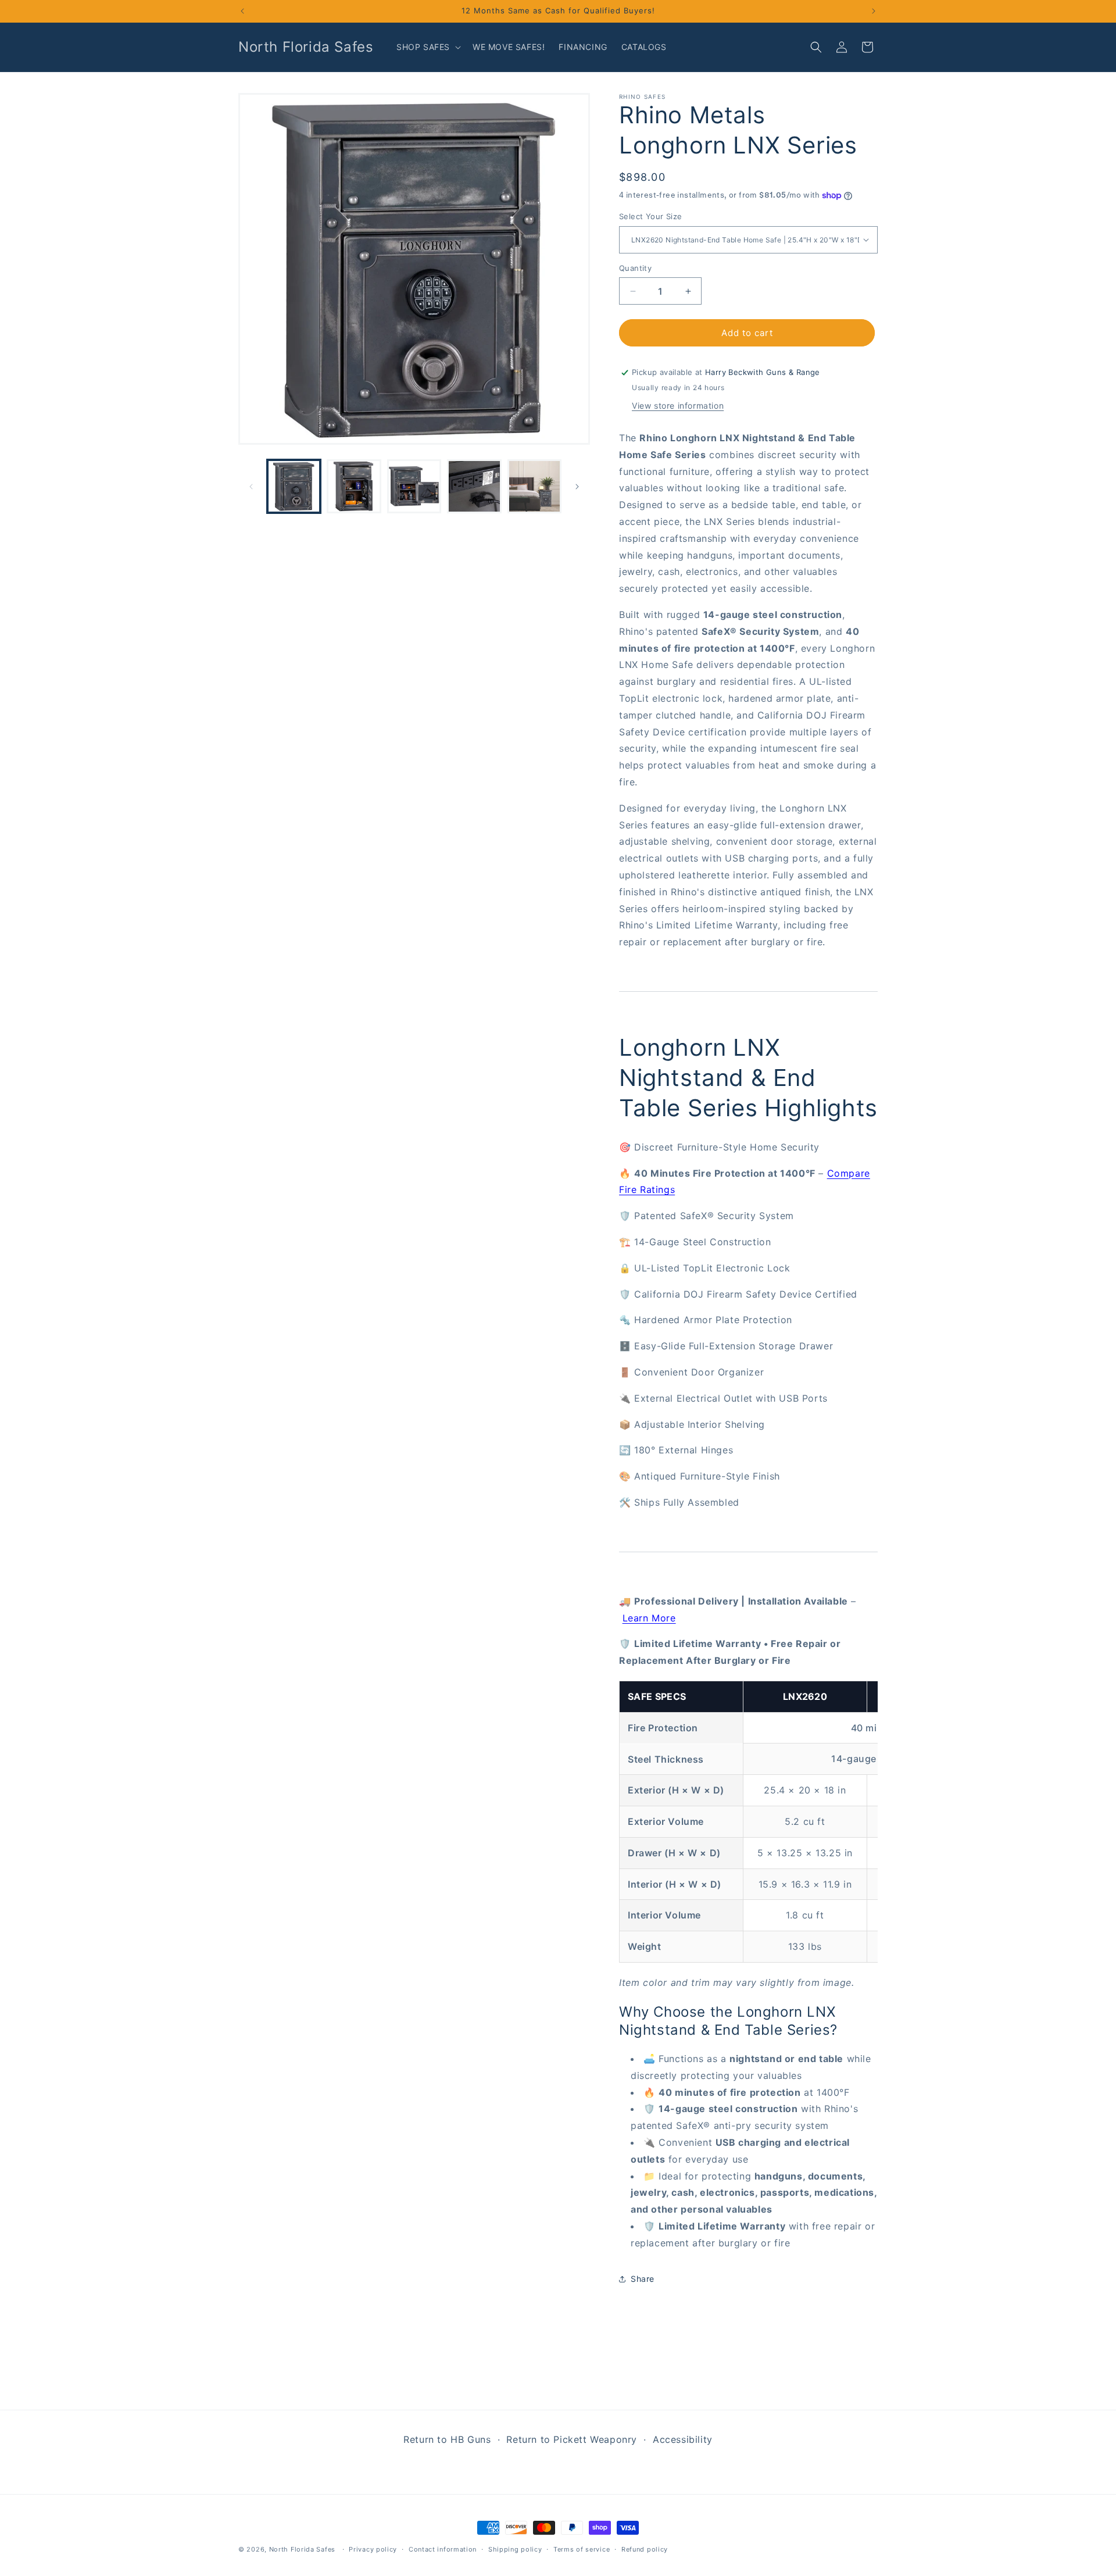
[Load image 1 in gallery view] (294, 486)
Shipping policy (515, 2549)
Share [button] (643, 2279)
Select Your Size (650, 216)
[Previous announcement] (242, 11)
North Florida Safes (302, 2549)
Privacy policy (373, 2549)
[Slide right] (577, 487)
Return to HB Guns (447, 2439)
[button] (428, 47)
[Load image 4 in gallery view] (474, 486)
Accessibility (683, 2439)
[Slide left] (251, 487)
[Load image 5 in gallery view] (534, 486)
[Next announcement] (874, 11)
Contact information (443, 2549)
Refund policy (645, 2549)
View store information (678, 405)
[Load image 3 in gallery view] (414, 486)
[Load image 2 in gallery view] (354, 486)
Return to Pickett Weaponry (572, 2439)
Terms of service (582, 2549)
